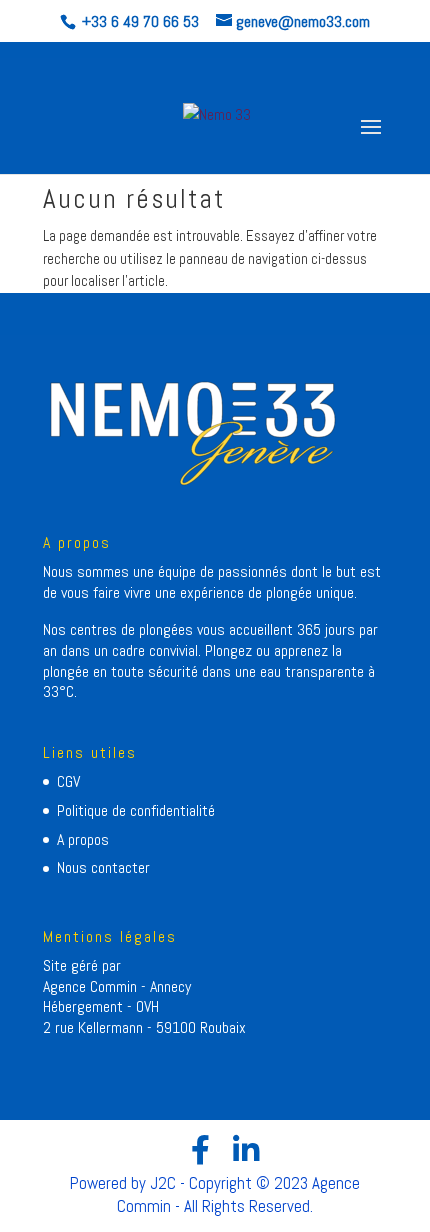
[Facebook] (200, 1150)
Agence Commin (92, 986)
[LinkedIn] (246, 1150)
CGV (68, 781)
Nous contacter (103, 867)
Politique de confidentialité (136, 810)
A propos (83, 839)
